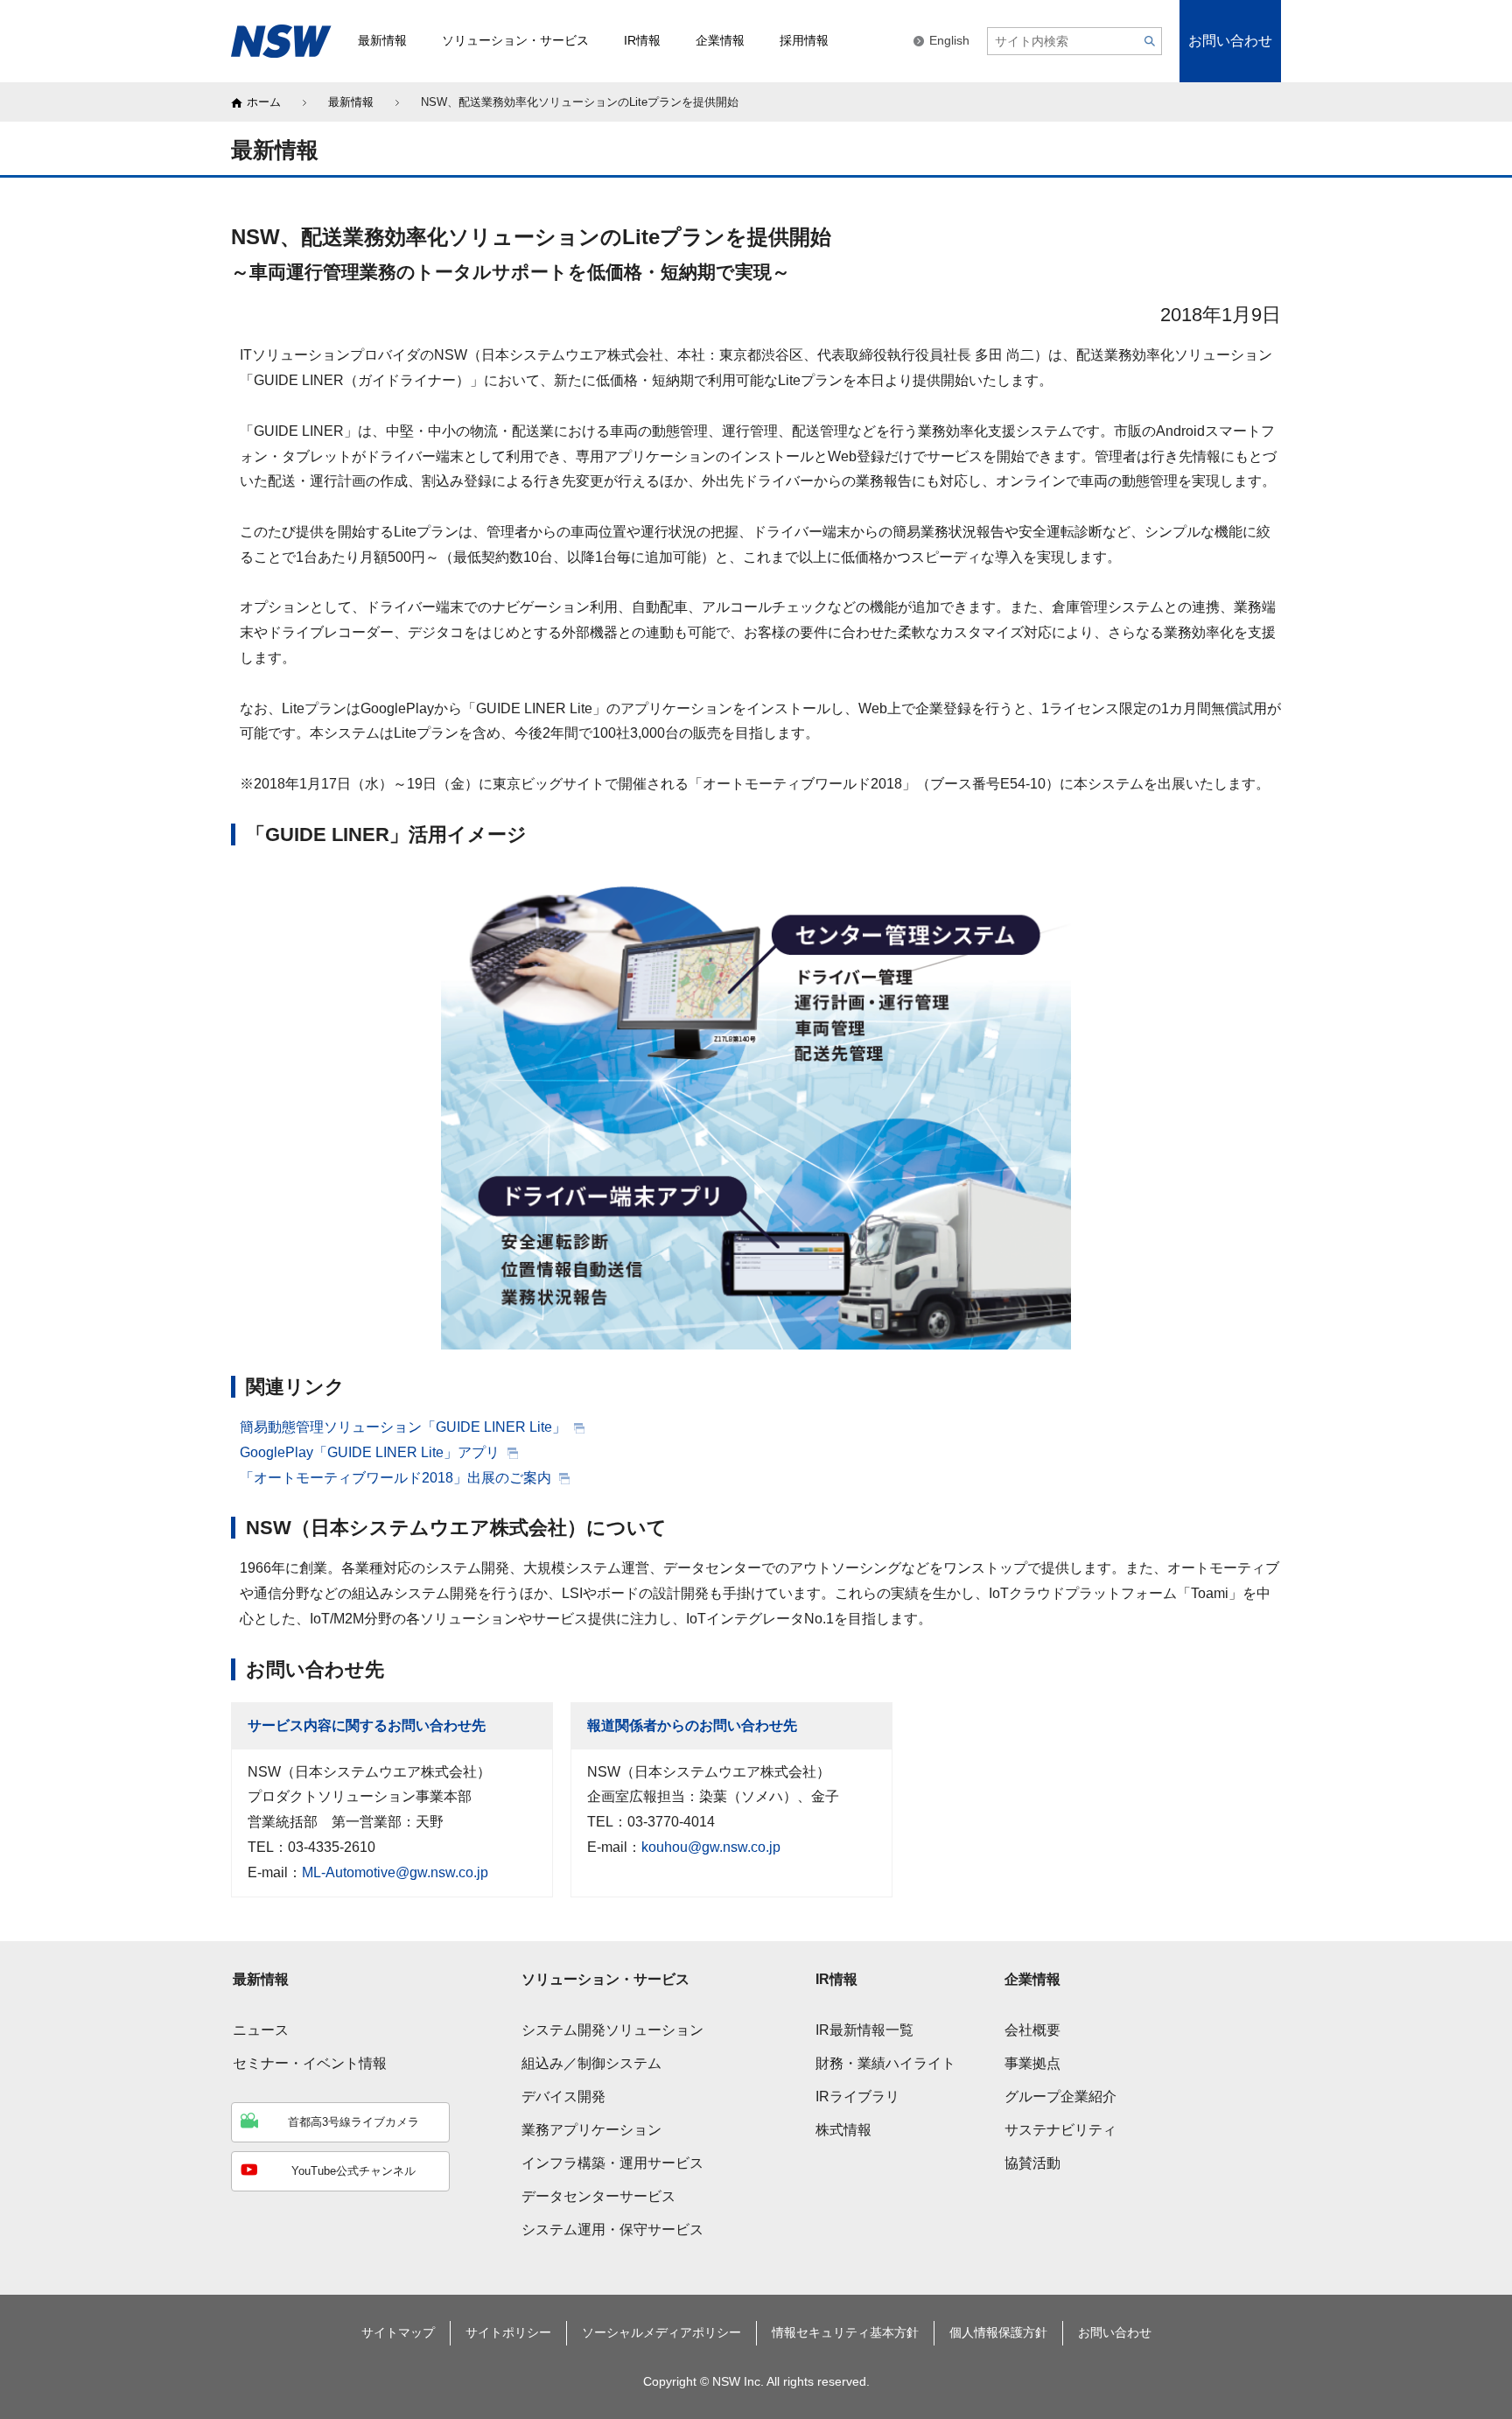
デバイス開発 (563, 2096)
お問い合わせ (1230, 41)
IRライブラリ (857, 2096)
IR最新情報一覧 (864, 2030)
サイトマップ (398, 2333)
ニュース (261, 2030)
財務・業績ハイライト (885, 2063)
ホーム (264, 102)
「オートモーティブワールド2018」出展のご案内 (397, 1478)
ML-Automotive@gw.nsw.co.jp (395, 1872)
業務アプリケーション (591, 2130)
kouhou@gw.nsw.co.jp (711, 1847)
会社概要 (1032, 2030)
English (949, 41)
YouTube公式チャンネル (353, 2171)
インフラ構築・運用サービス (612, 2163)
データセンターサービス (598, 2196)
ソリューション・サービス (605, 1979)
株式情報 (843, 2130)
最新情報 (351, 102)
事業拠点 (1032, 2063)
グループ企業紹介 (1060, 2096)
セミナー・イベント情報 (310, 2063)
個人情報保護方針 (998, 2333)
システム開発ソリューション (612, 2030)
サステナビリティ (1060, 2130)
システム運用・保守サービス (612, 2230)
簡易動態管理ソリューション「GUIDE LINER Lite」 (405, 1427)
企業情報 (1032, 1979)
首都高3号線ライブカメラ (353, 2122)
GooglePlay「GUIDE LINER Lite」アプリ (371, 1452)
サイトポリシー (508, 2333)
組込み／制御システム (591, 2063)
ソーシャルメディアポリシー (661, 2333)
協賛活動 (1032, 2163)
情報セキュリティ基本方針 (845, 2333)
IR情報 (836, 1979)
